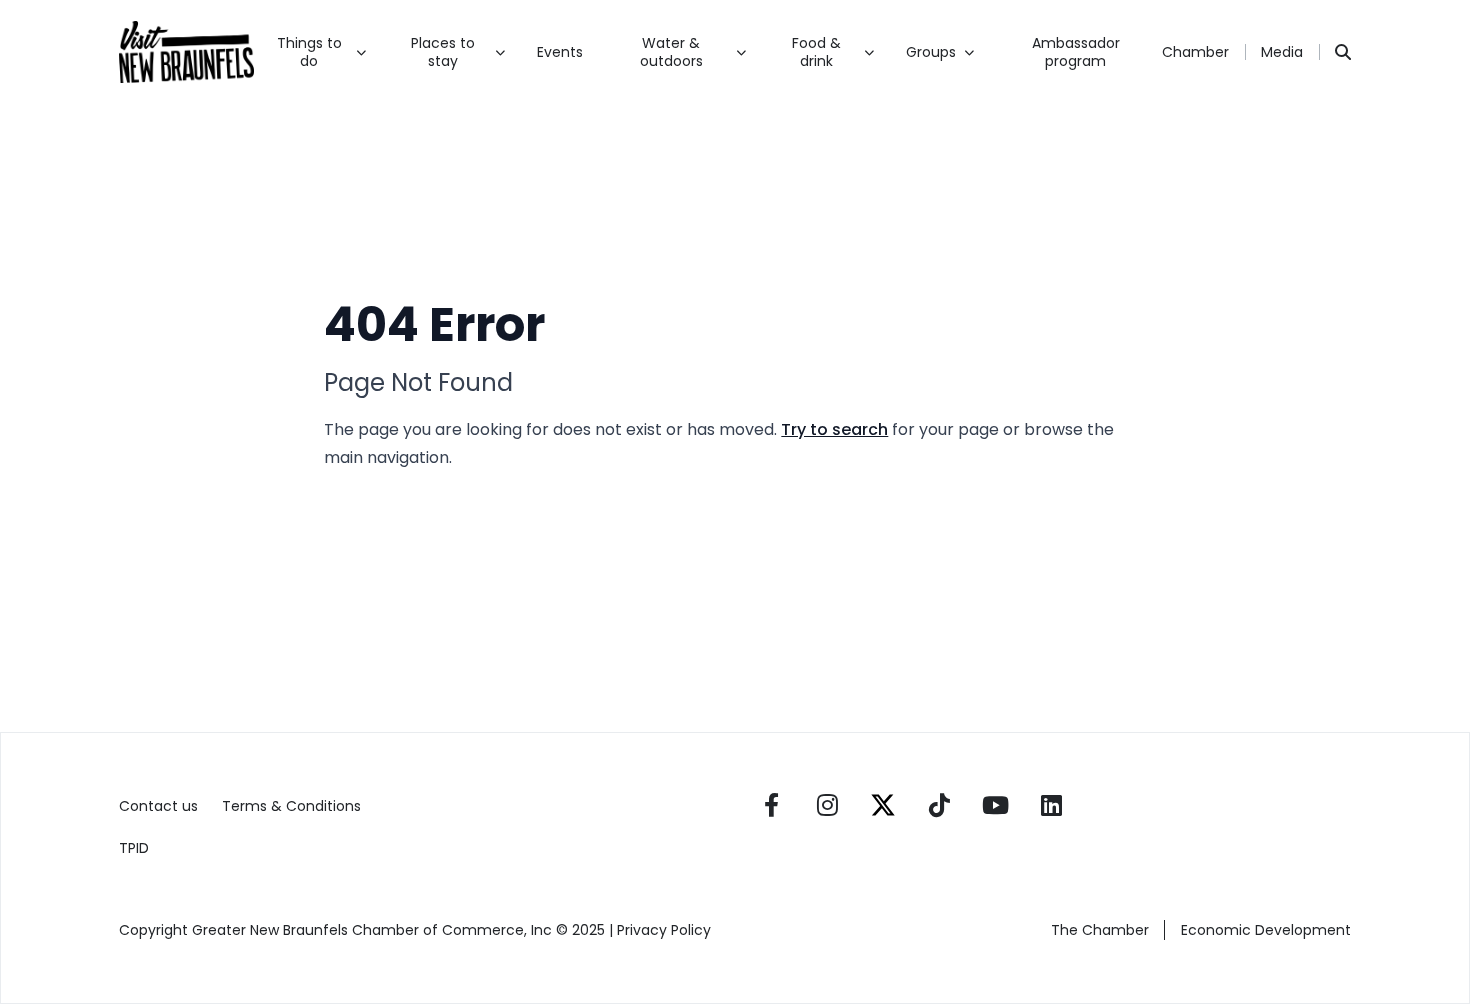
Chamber (1195, 52)
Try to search (834, 429)
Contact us (158, 806)
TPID (134, 848)
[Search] (1343, 52)
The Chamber (1100, 930)
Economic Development (1266, 930)
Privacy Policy (666, 930)
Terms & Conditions (291, 806)
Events (560, 52)
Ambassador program (1076, 52)
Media (1282, 52)
